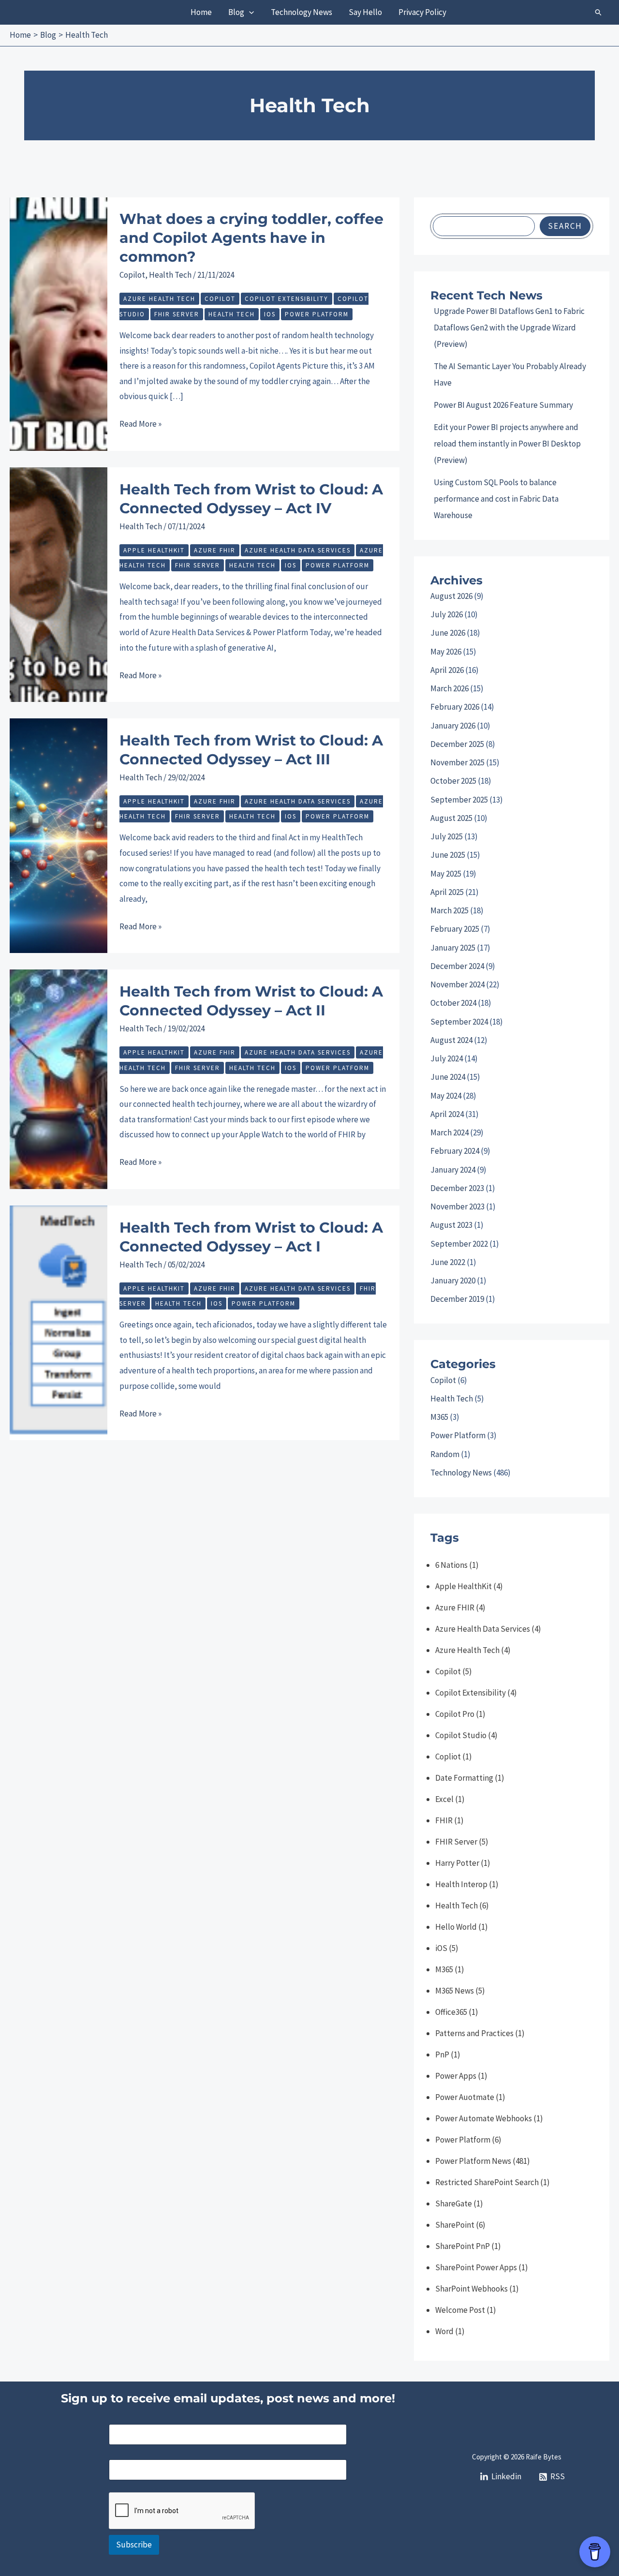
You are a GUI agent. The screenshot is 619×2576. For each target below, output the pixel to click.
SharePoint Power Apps (476, 2267)
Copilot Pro (455, 1714)
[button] (249, 12)
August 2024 (451, 1040)
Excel (444, 1799)
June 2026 (448, 633)
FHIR (444, 1820)
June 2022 (448, 1262)
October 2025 (453, 781)
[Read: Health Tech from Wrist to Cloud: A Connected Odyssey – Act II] (59, 1078)
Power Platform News (473, 2161)
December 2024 (457, 966)
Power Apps (456, 2076)
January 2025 (453, 948)
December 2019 (457, 1299)
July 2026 (447, 614)
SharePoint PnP (463, 2246)
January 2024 (453, 1170)
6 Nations (451, 1565)
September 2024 (459, 1022)
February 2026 (455, 707)
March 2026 (450, 688)
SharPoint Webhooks (472, 2289)
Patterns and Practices (474, 2033)
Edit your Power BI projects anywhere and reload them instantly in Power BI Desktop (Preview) (507, 444)
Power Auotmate (465, 2097)
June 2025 (448, 855)
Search (565, 226)
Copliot (448, 1757)
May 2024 (446, 1096)
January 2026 (453, 726)
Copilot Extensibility (287, 299)
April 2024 (447, 1114)
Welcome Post (460, 2310)
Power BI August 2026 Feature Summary (503, 405)
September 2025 (459, 800)
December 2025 (457, 744)
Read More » (140, 425)
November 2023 (457, 1206)
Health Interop (461, 1884)
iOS (270, 314)
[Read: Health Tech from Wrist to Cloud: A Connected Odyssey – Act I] (59, 1322)
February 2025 (455, 929)
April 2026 (447, 670)
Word (444, 2331)
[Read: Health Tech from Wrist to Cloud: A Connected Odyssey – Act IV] (59, 584)
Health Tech (170, 275)
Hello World (456, 1927)
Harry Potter (457, 1863)
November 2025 (457, 762)
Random (445, 1454)
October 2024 (453, 1003)
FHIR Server (177, 314)
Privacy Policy (422, 12)
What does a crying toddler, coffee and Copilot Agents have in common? (251, 238)
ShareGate (454, 2204)
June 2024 (448, 1077)
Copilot (132, 275)
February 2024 (455, 1151)
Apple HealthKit (154, 550)
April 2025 (447, 892)
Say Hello (365, 12)
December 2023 (457, 1188)
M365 (439, 1417)
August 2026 (451, 596)
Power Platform (317, 314)
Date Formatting (464, 1778)
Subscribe (134, 2545)
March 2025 (450, 910)
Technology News (302, 12)
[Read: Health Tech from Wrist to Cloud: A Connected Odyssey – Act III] (59, 835)
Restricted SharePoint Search (487, 2182)
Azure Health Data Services (298, 550)
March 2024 (450, 1132)
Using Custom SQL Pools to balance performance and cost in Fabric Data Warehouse (496, 499)
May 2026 (446, 652)
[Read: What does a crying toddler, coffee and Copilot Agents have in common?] (59, 323)
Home (201, 12)
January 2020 (453, 1281)
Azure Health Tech (159, 299)
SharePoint (455, 2225)
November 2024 (457, 984)
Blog (236, 12)
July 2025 (447, 836)
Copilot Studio (461, 1735)
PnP (442, 2055)
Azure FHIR (215, 550)
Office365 (451, 2012)
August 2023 (451, 1225)
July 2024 (447, 1058)
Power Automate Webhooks (484, 2118)
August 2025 (451, 818)
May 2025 (446, 874)
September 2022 (459, 1244)
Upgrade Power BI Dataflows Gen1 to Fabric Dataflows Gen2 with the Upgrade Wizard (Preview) (509, 328)
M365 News (455, 1991)
